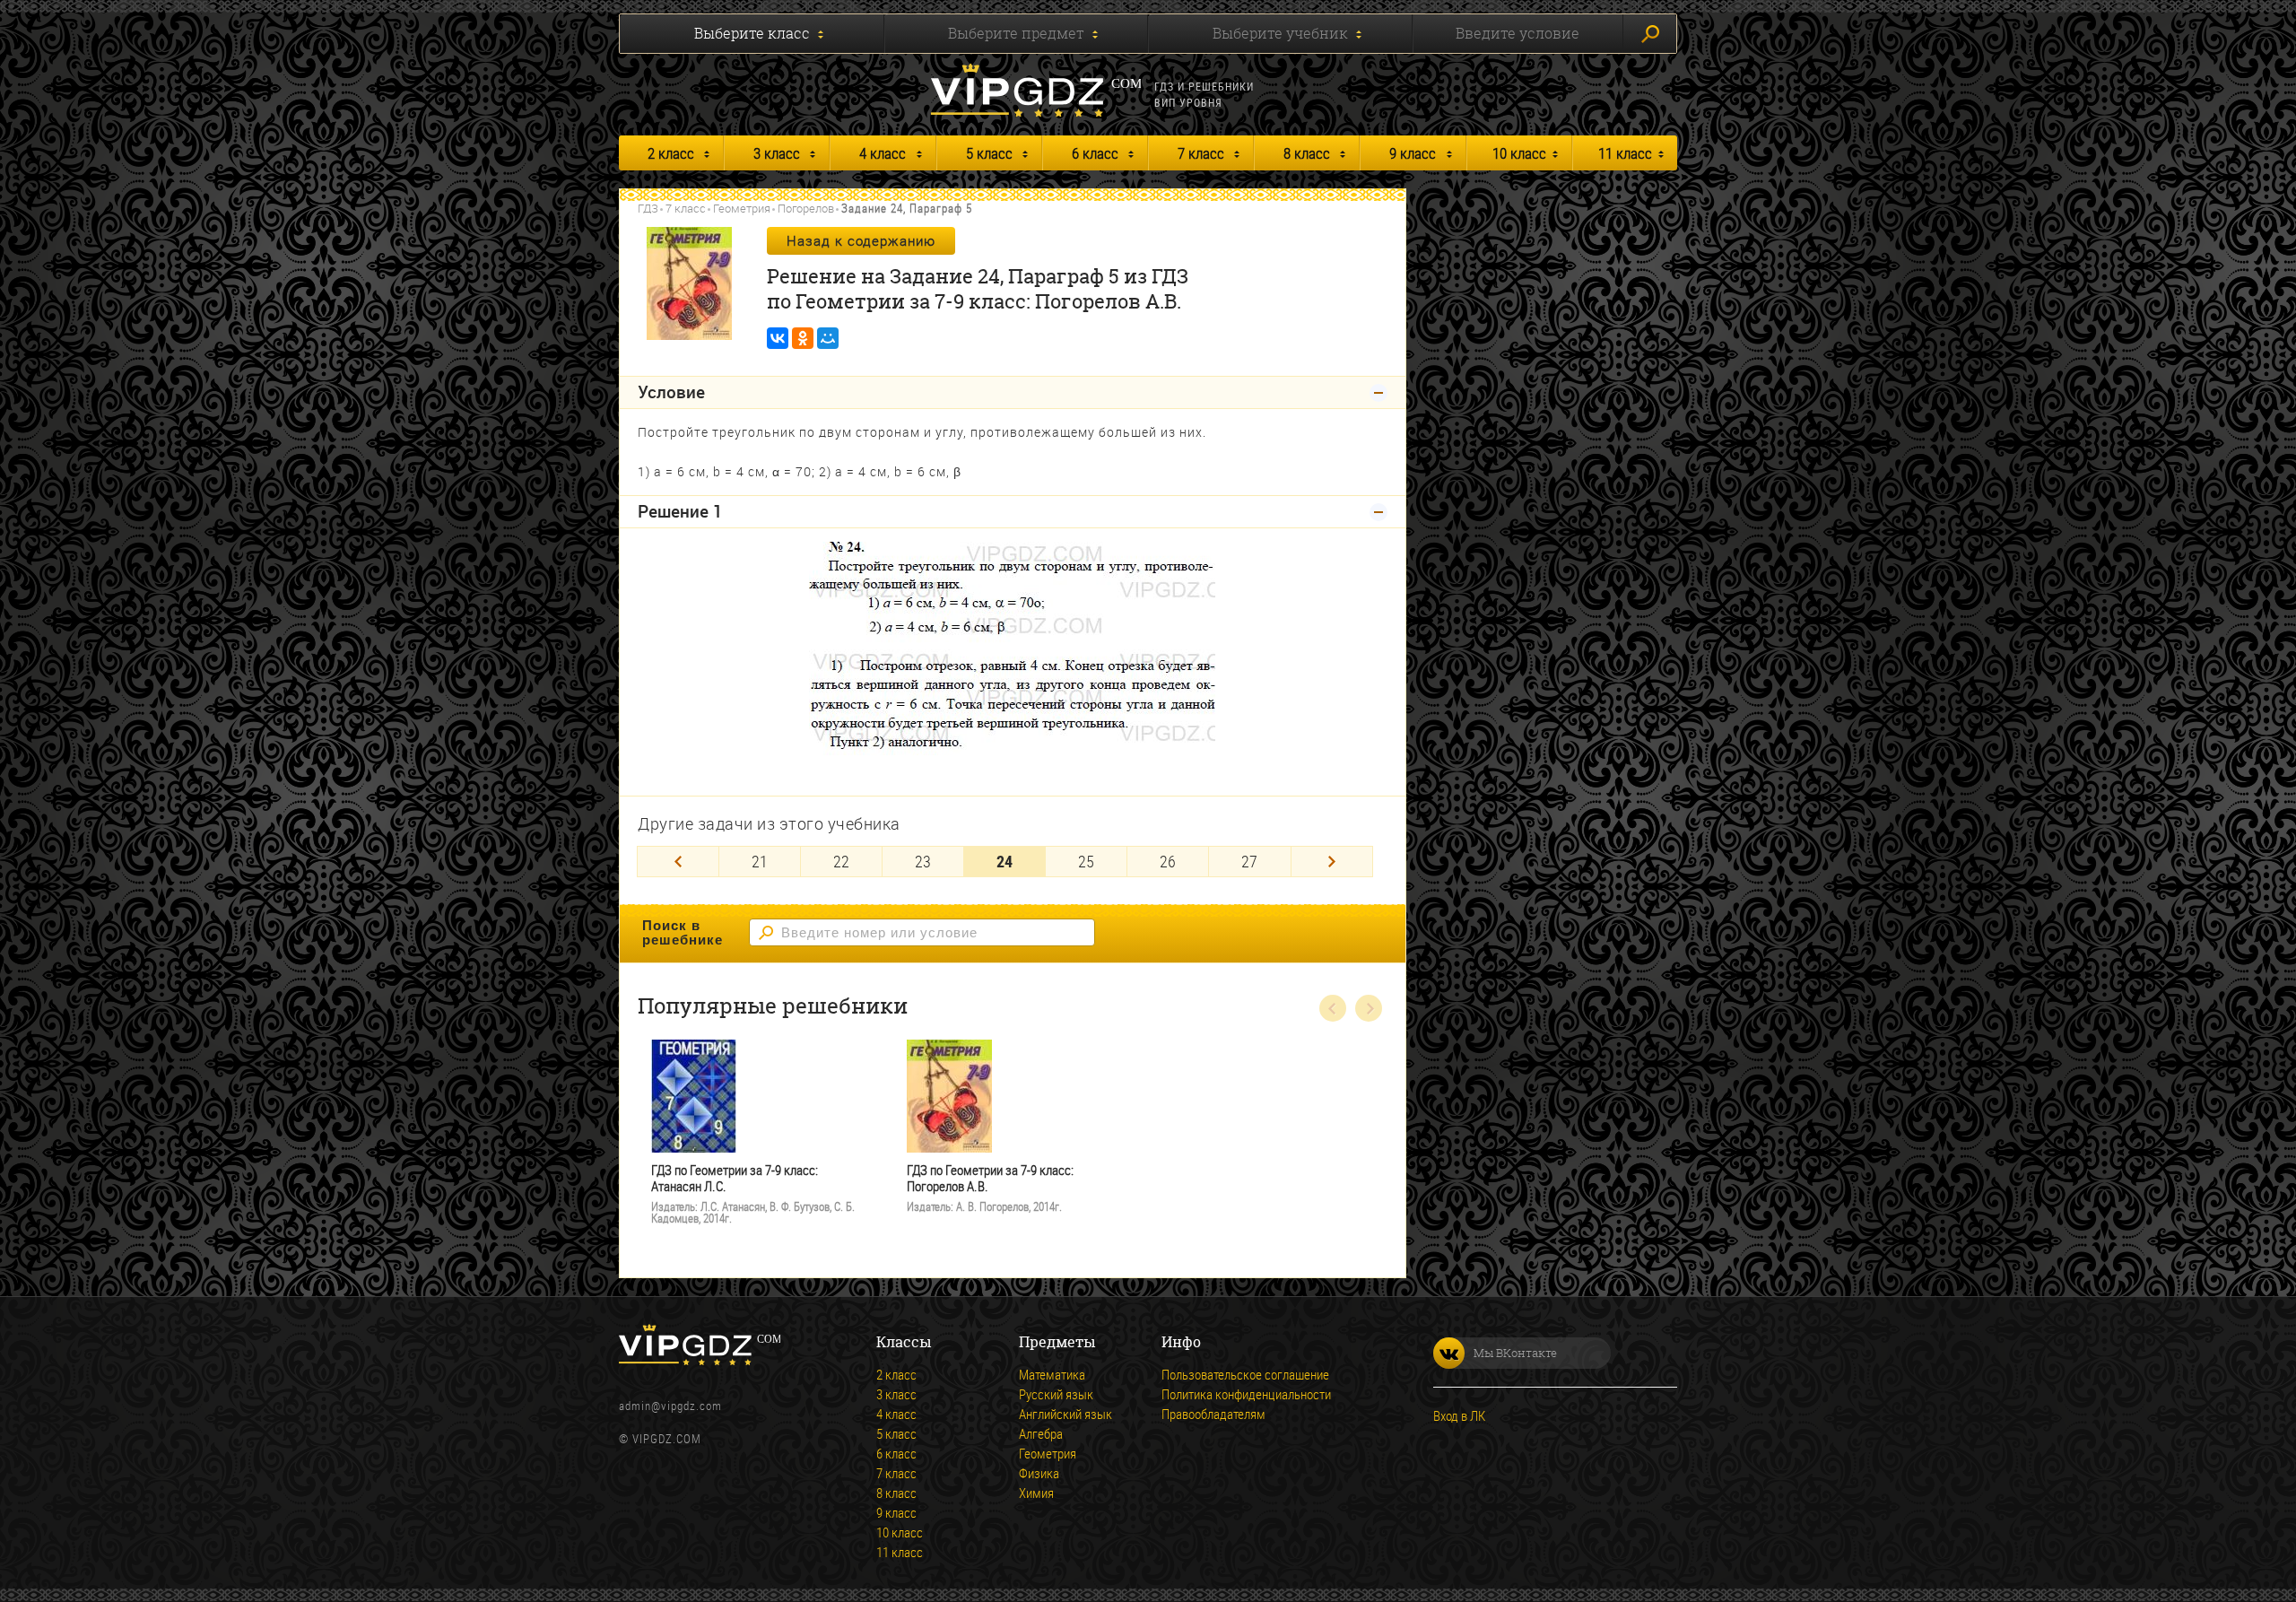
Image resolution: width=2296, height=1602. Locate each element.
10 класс (1519, 153)
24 (1004, 861)
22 (841, 861)
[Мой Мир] (828, 338)
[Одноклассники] (803, 338)
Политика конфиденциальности (1246, 1394)
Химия (1036, 1493)
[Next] (1332, 862)
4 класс (883, 153)
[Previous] (678, 862)
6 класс (1095, 153)
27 (1249, 861)
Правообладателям (1213, 1414)
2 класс (671, 153)
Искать (1650, 34)
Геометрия (742, 208)
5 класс (989, 153)
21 (760, 861)
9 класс (1413, 153)
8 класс (1307, 153)
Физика (1039, 1473)
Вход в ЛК (1459, 1415)
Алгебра (1041, 1433)
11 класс (1625, 153)
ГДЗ (648, 208)
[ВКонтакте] (778, 338)
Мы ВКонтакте (1515, 1353)
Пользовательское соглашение (1245, 1374)
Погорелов (806, 208)
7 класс (1201, 153)
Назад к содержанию (861, 240)
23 (923, 861)
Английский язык (1065, 1414)
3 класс (777, 153)
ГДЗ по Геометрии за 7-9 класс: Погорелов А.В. (990, 1178)
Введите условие (1518, 33)
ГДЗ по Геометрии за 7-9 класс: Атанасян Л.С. (735, 1178)
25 (1086, 861)
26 (1168, 861)
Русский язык (1056, 1394)
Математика (1052, 1374)
